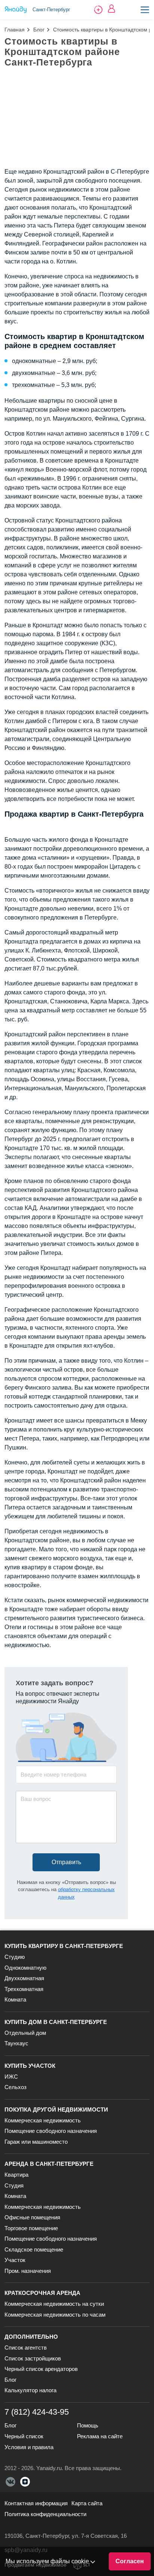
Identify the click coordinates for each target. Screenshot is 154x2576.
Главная (15, 30)
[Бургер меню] (145, 10)
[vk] (10, 2482)
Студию (15, 1957)
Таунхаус (16, 2043)
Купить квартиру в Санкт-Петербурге (64, 1946)
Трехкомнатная (24, 1989)
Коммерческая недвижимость (43, 2120)
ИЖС (11, 2077)
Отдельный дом (25, 2033)
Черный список (24, 2436)
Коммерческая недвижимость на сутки (54, 2304)
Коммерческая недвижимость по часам (55, 2315)
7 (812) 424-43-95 (37, 2412)
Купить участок (30, 2066)
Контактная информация (36, 2503)
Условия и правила (29, 2447)
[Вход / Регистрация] (112, 9)
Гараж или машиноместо (36, 2142)
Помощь (88, 2425)
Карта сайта (87, 2503)
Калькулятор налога (30, 2390)
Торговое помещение (31, 2228)
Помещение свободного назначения (51, 2131)
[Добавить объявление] (98, 10)
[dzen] (25, 2482)
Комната (15, 1999)
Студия (14, 2185)
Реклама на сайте (100, 2436)
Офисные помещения (32, 2217)
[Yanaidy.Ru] (16, 10)
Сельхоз (16, 2087)
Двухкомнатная (24, 1978)
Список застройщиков (33, 2358)
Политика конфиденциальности (45, 2514)
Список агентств (26, 2348)
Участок (15, 2260)
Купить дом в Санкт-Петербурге (56, 2022)
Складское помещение (34, 2249)
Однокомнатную (25, 1968)
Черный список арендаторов (41, 2369)
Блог (39, 30)
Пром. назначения (28, 2271)
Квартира (16, 2175)
